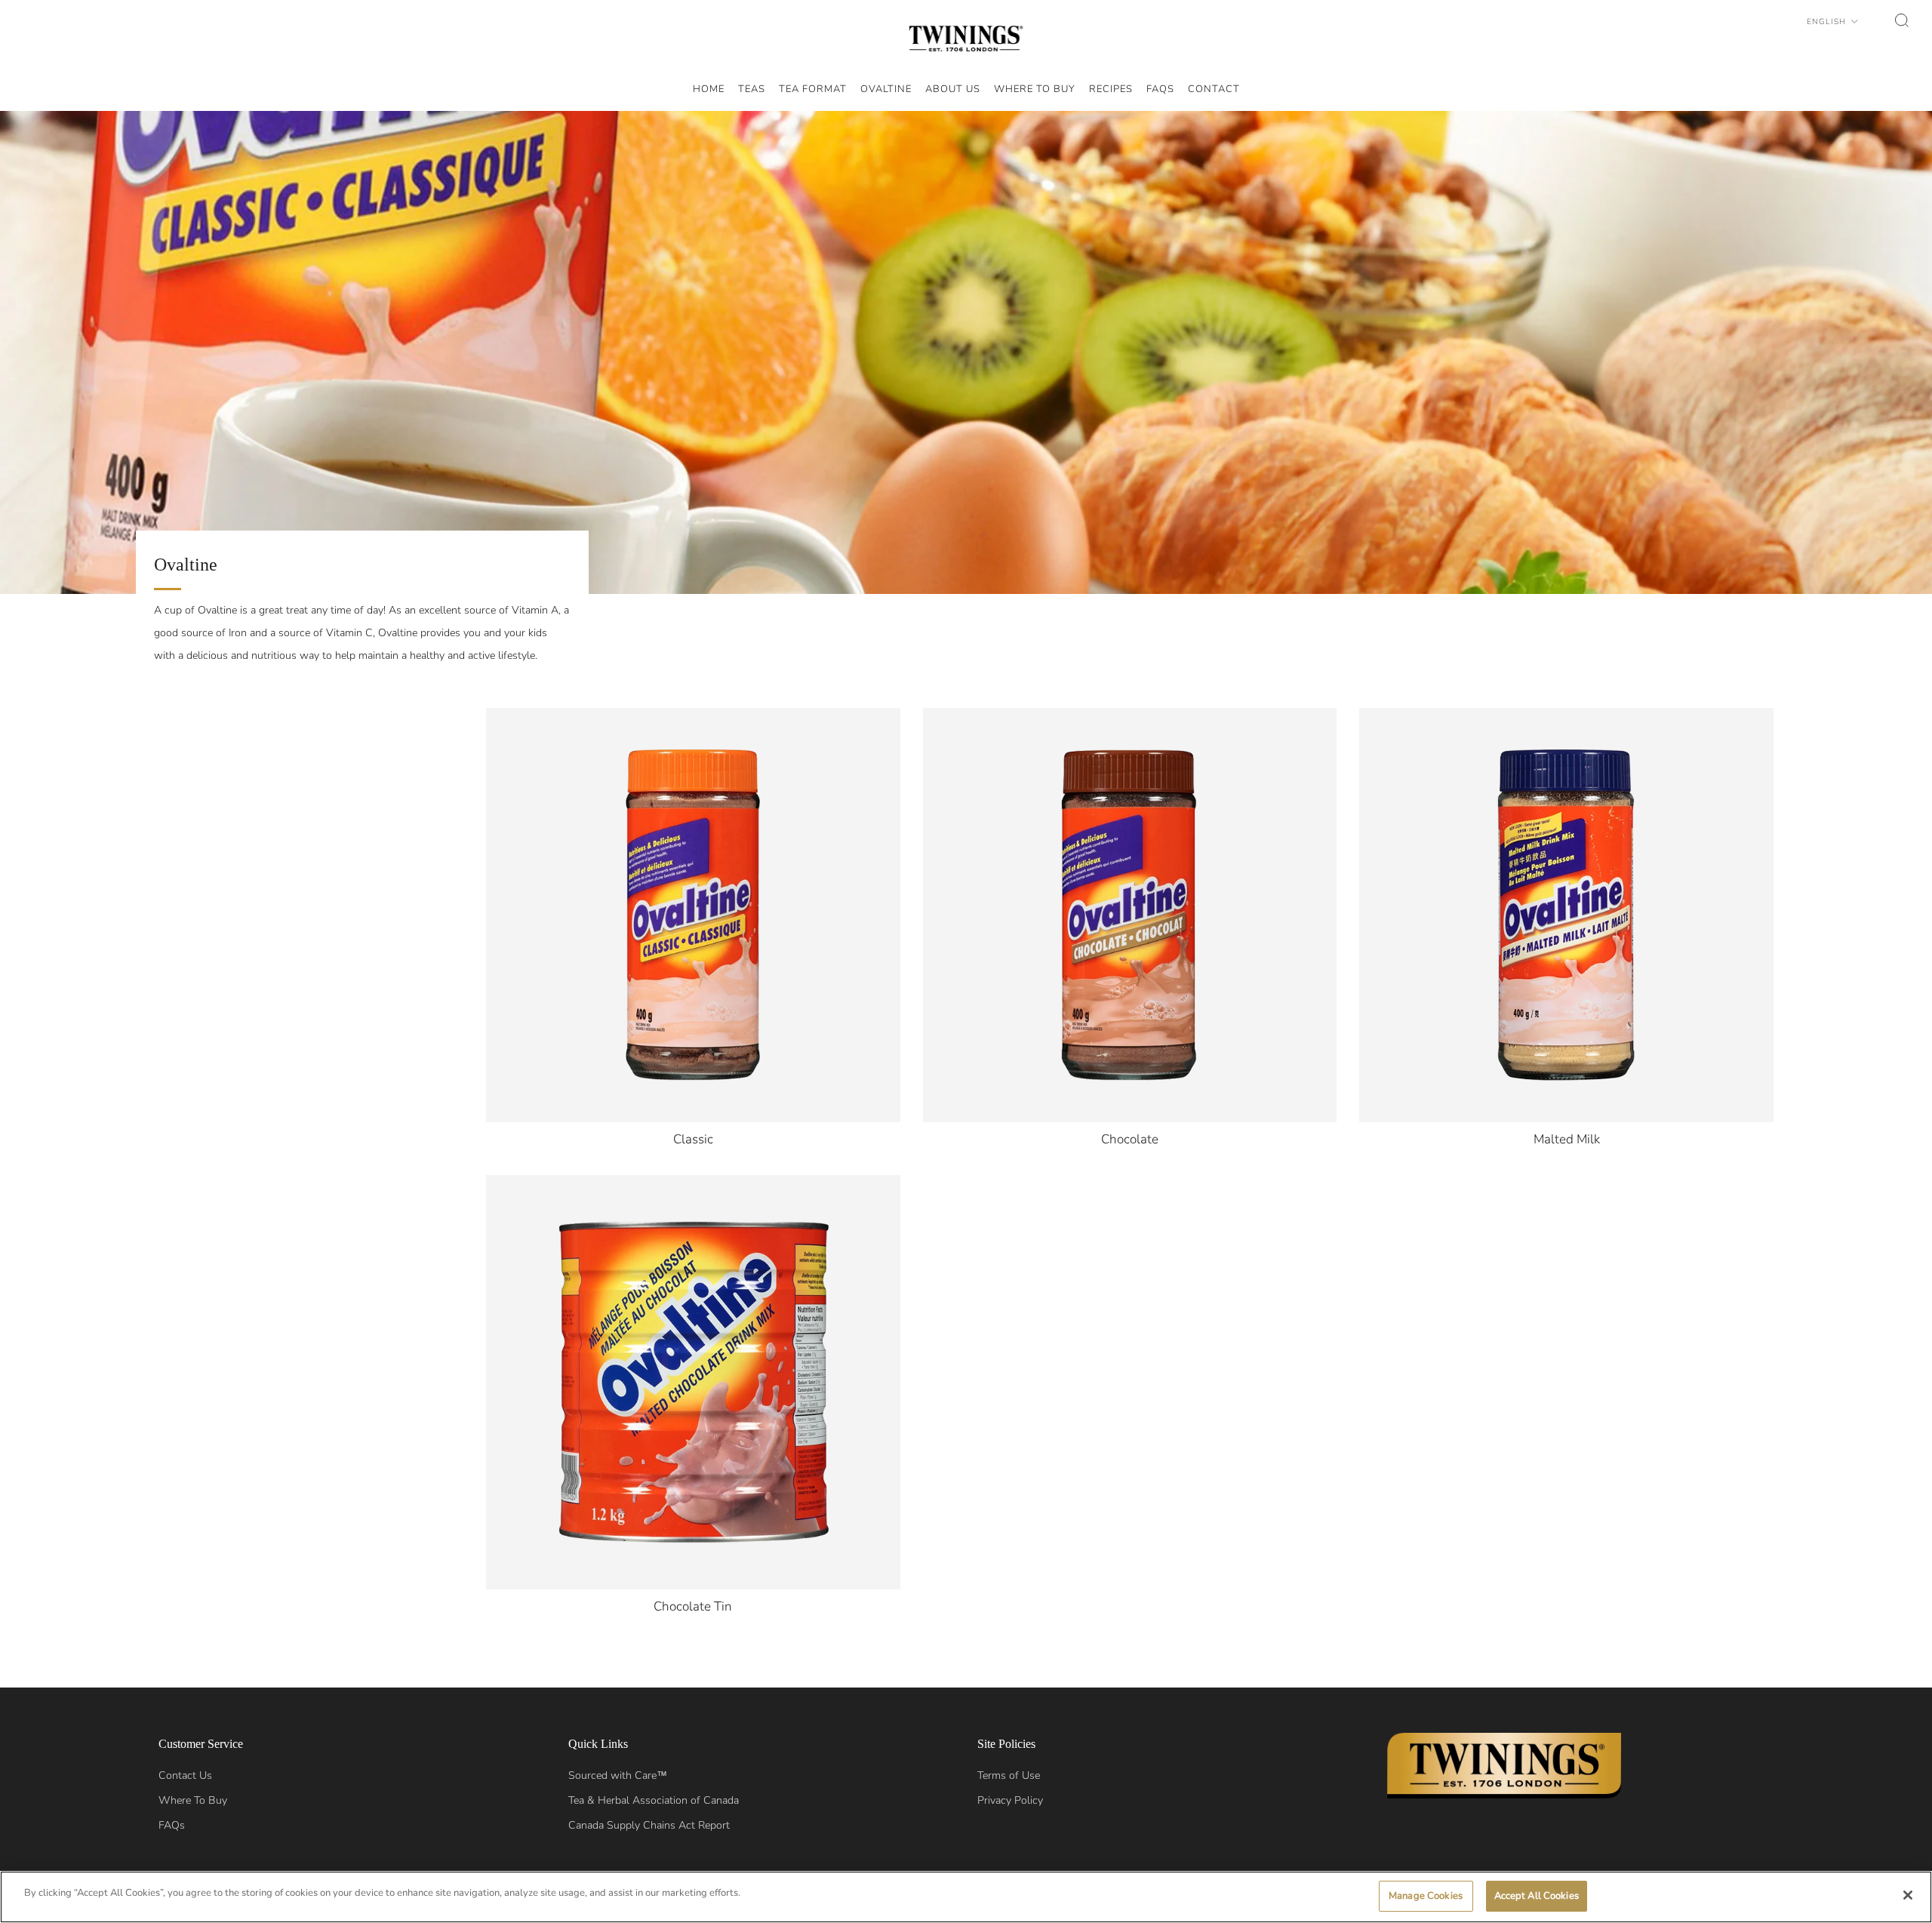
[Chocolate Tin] (693, 1382)
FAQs (172, 1825)
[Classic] (693, 915)
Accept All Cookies (1537, 1896)
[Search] (1902, 20)
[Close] (1908, 1895)
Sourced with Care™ (618, 1775)
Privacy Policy (1010, 1800)
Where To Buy (193, 1800)
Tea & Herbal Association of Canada (654, 1800)
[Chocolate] (1130, 915)
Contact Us (185, 1775)
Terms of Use (1009, 1775)
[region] (966, 1897)
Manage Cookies (1426, 1896)
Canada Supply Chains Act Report (649, 1825)
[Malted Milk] (1566, 915)
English (1828, 22)
